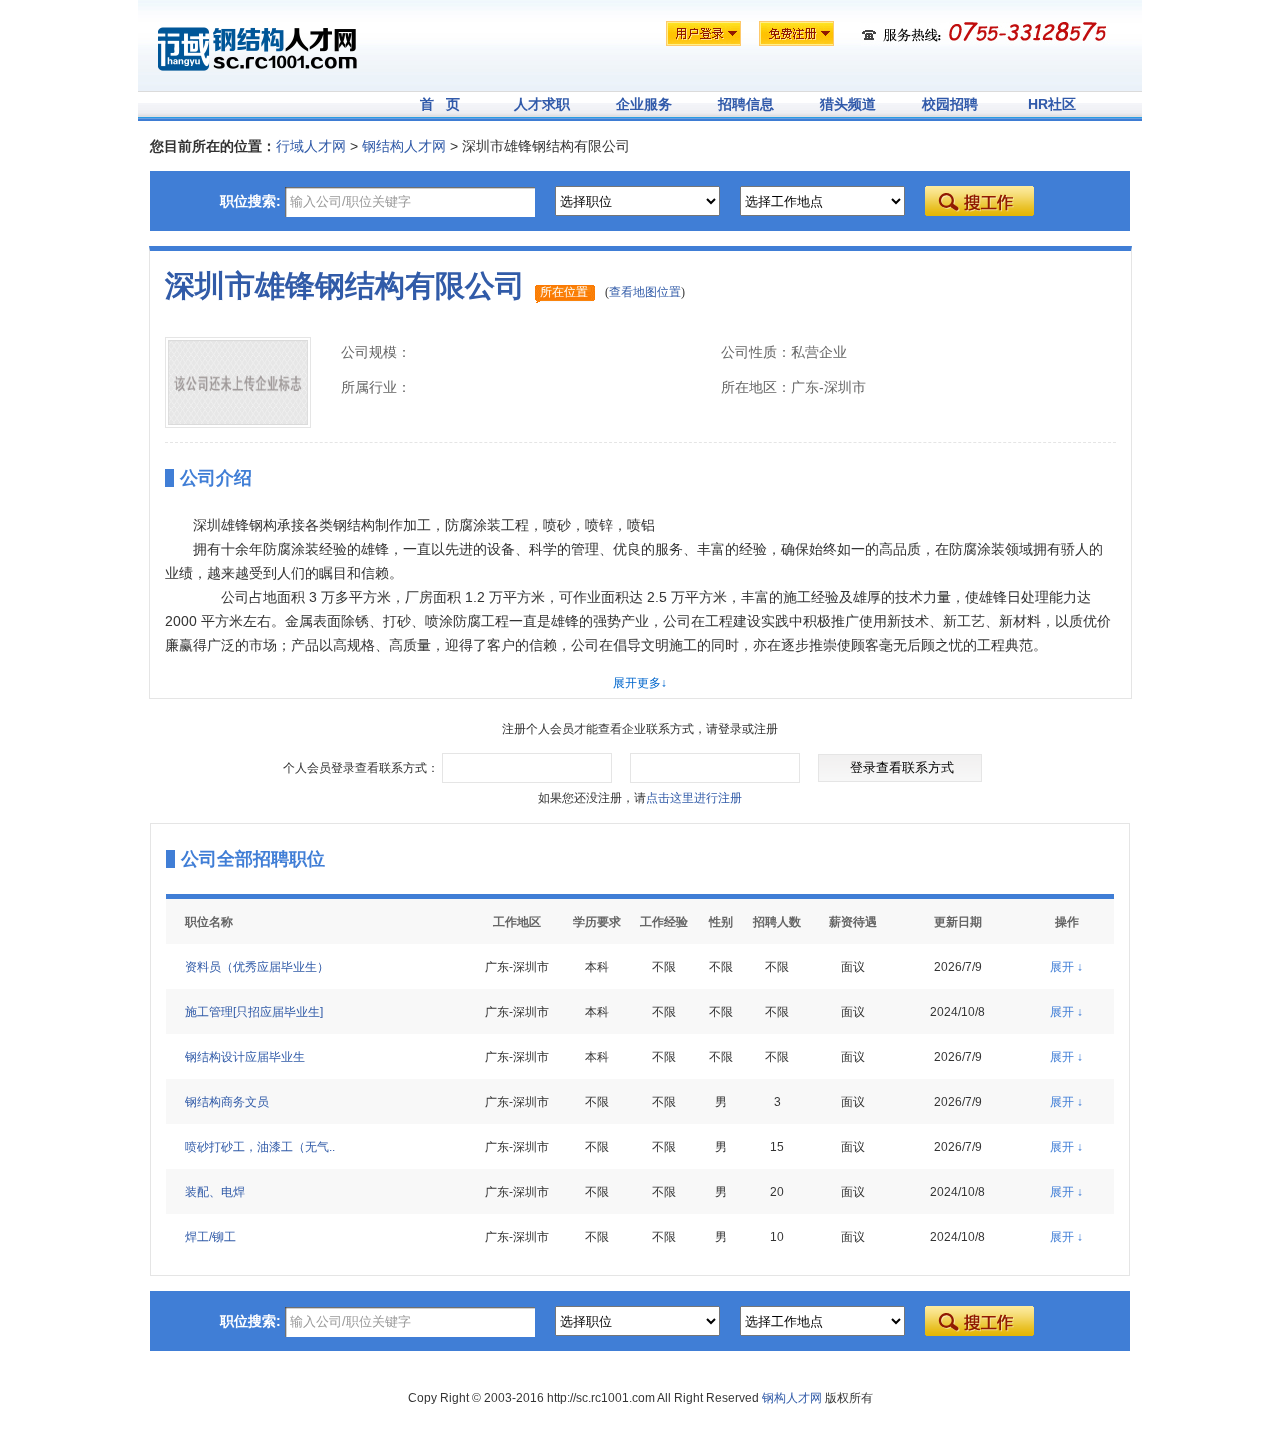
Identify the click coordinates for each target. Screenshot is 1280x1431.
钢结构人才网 (404, 146)
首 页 (440, 104)
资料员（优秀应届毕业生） (257, 967)
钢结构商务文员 (227, 1102)
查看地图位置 (645, 292)
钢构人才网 (792, 1398)
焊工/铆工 (210, 1237)
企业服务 (644, 104)
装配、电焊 (215, 1192)
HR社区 (1052, 104)
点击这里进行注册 (694, 798)
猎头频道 (848, 104)
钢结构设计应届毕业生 (245, 1057)
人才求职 (542, 104)
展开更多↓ (640, 683)
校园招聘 (950, 104)
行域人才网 (311, 146)
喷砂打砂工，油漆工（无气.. (260, 1147)
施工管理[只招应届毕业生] (254, 1012)
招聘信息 (746, 104)
